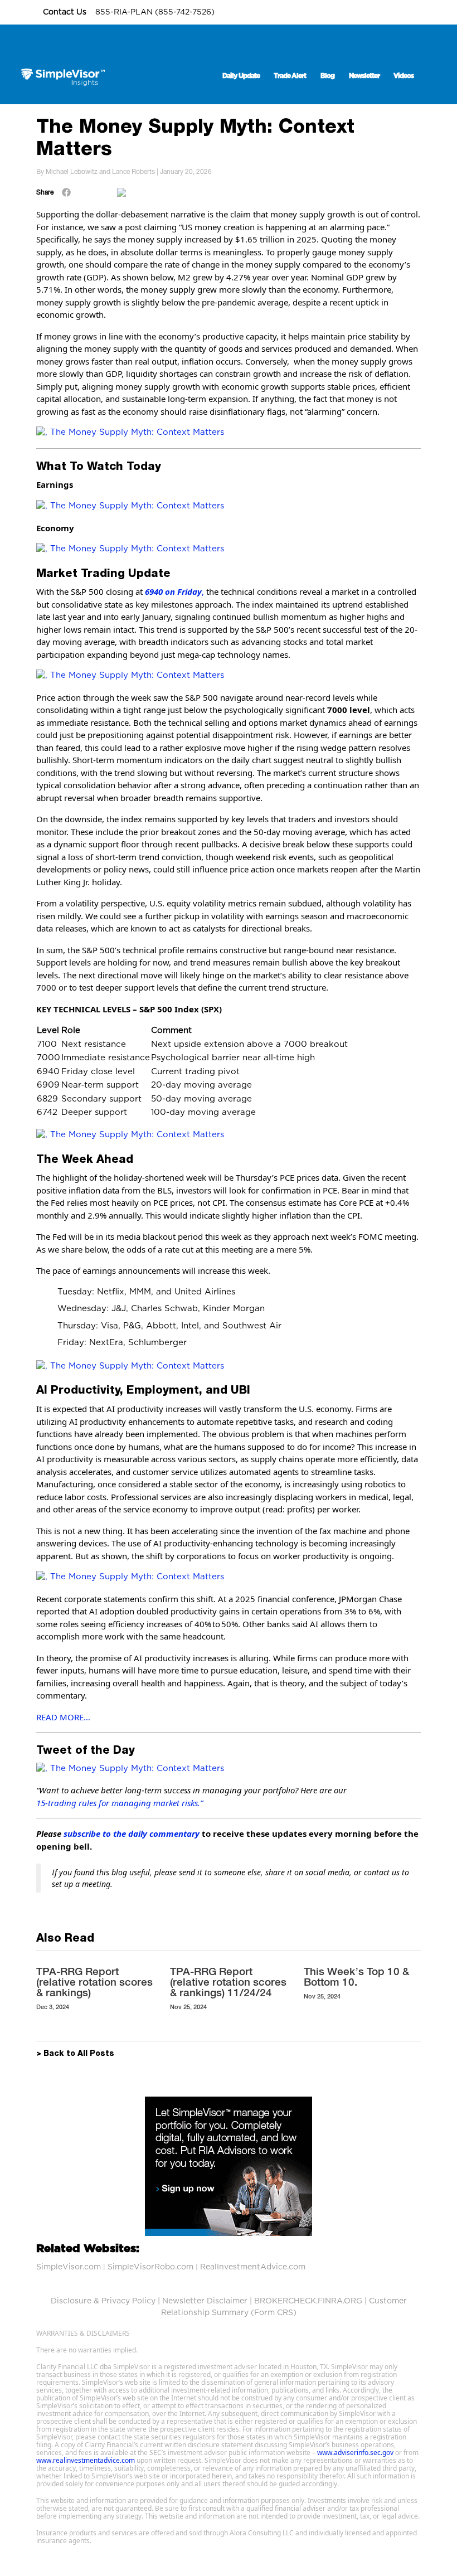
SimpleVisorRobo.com (150, 2267)
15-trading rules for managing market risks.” (120, 1803)
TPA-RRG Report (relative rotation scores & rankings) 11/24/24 (228, 1982)
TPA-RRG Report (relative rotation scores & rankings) (94, 1982)
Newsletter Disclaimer (205, 2301)
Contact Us (66, 12)
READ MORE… (63, 1717)
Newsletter (364, 76)
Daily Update (241, 76)
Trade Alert (290, 76)
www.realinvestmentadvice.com (86, 2460)
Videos (403, 76)
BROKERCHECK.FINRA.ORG (308, 2301)
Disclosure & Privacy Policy (103, 2301)
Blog (327, 76)
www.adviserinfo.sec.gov (355, 2453)
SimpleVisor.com (69, 2267)
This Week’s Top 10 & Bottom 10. (356, 1976)
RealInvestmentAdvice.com (253, 2267)
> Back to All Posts (75, 2054)
